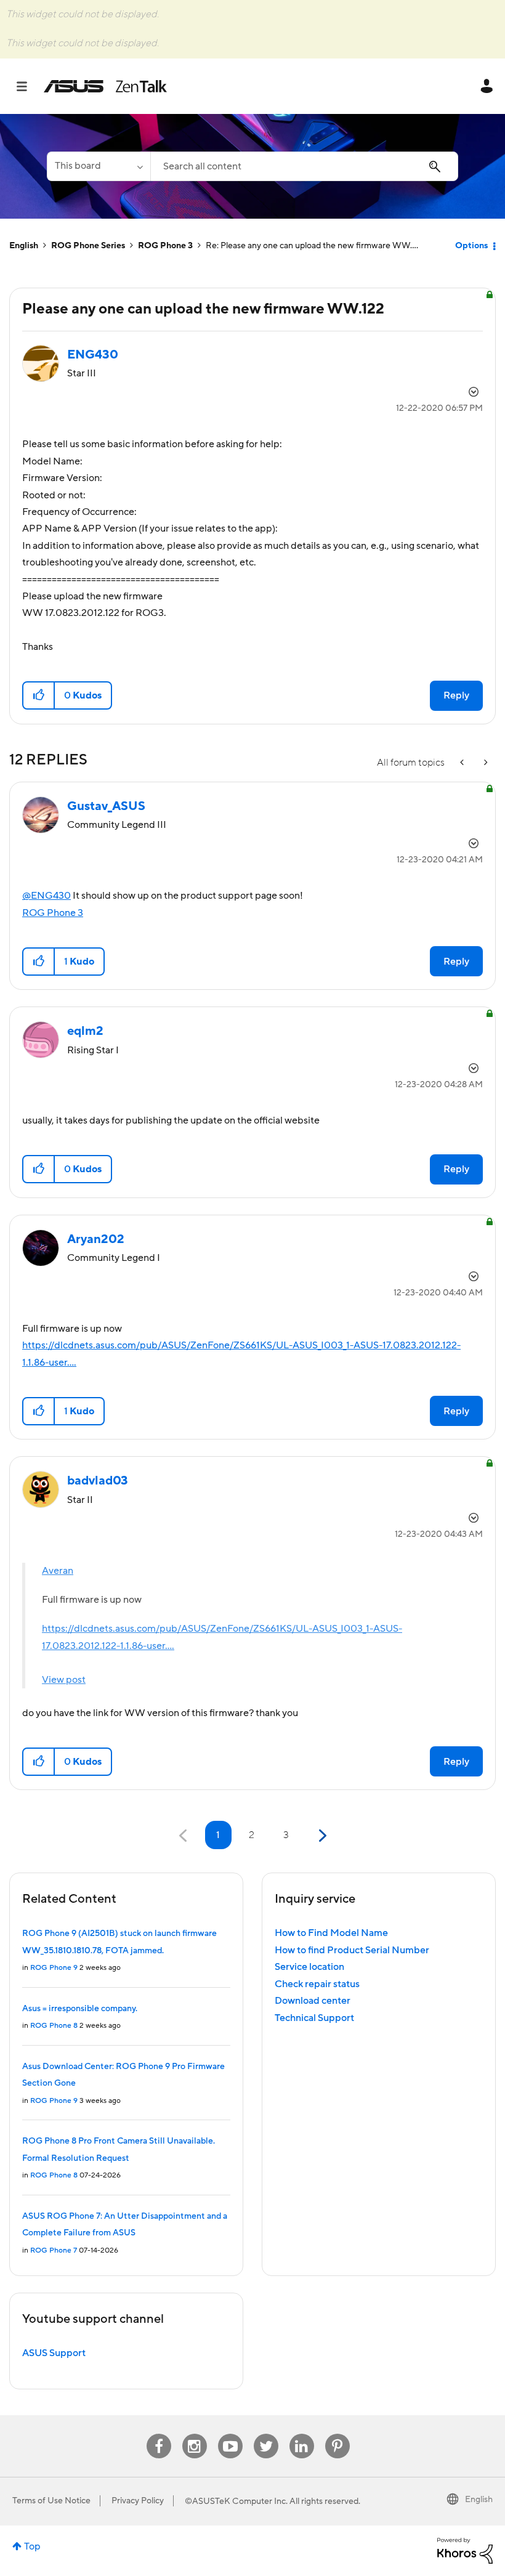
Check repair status (317, 1984)
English (24, 246)
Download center (313, 2001)
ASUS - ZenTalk (105, 86)
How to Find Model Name (331, 1933)
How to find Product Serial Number (352, 1950)
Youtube (230, 2434)
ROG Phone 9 (54, 1968)
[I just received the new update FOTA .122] (485, 763)
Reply (456, 695)
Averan (58, 1571)
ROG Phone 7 (54, 2250)
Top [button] (32, 2546)
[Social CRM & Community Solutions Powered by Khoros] (465, 2550)
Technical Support (314, 2018)
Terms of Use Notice (51, 2501)
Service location (309, 1967)
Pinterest (337, 2434)
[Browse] (28, 86)
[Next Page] (321, 1836)
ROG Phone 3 (165, 246)
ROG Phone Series (88, 246)
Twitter (266, 2434)
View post (64, 1680)
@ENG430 (46, 896)
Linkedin (302, 2434)
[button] (39, 695)
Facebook (159, 2434)
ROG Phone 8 (54, 2026)
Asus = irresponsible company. (80, 2009)
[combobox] (304, 166)
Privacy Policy (138, 2501)
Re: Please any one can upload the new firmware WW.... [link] (312, 246)
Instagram (194, 2434)
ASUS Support (54, 2353)
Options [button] (471, 246)
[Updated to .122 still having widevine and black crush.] (463, 763)
